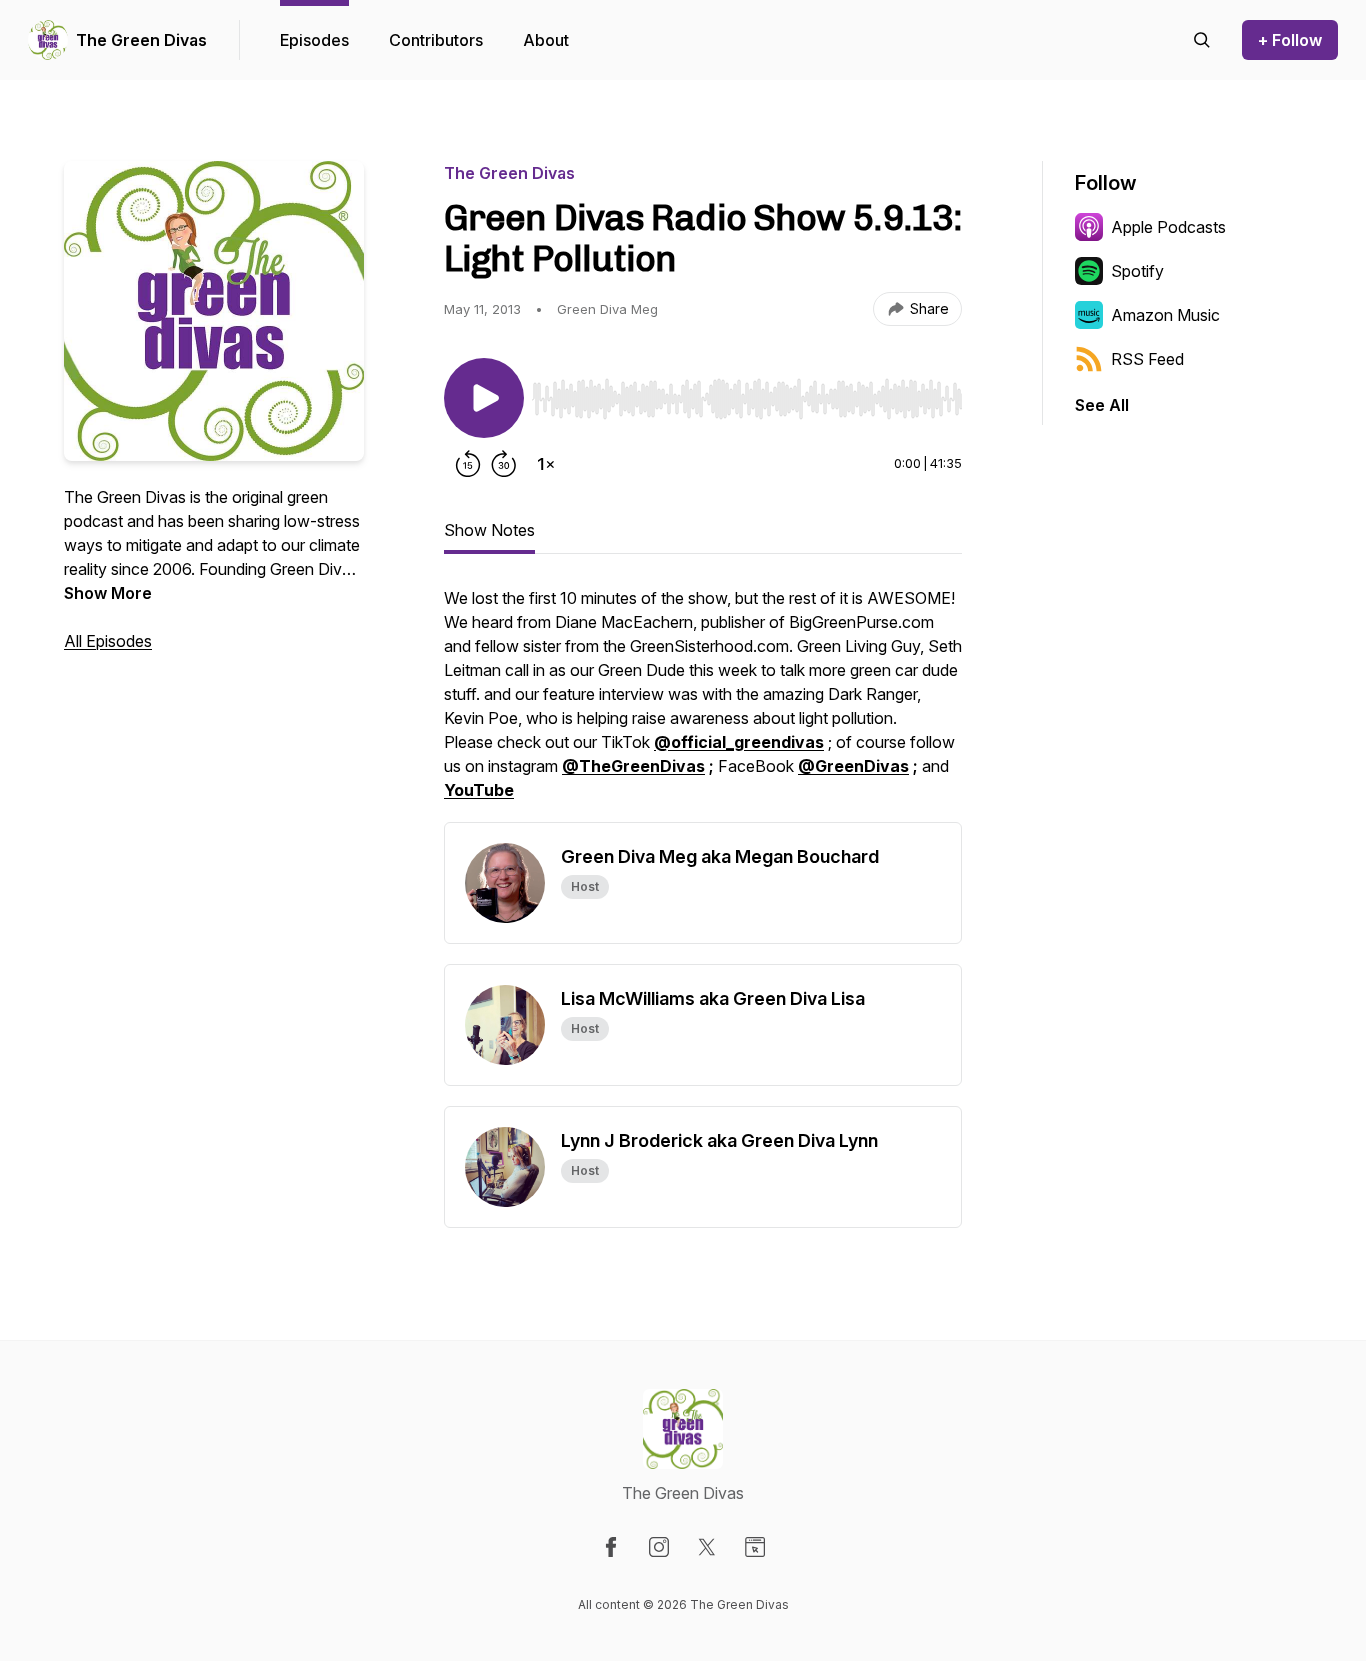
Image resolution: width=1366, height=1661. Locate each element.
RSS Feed (1147, 359)
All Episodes (108, 641)
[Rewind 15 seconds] (468, 464)
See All (1102, 405)
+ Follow (1290, 40)
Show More (108, 593)
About (546, 40)
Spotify (1137, 271)
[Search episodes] (1202, 40)
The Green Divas (141, 40)
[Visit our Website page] (755, 1547)
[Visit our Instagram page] (659, 1547)
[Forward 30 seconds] (504, 464)
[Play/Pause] (484, 398)
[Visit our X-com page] (707, 1547)
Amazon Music (1165, 315)
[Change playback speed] (546, 464)
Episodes (314, 40)
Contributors (436, 40)
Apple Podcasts (1168, 227)
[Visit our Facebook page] (611, 1547)
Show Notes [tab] (489, 530)
